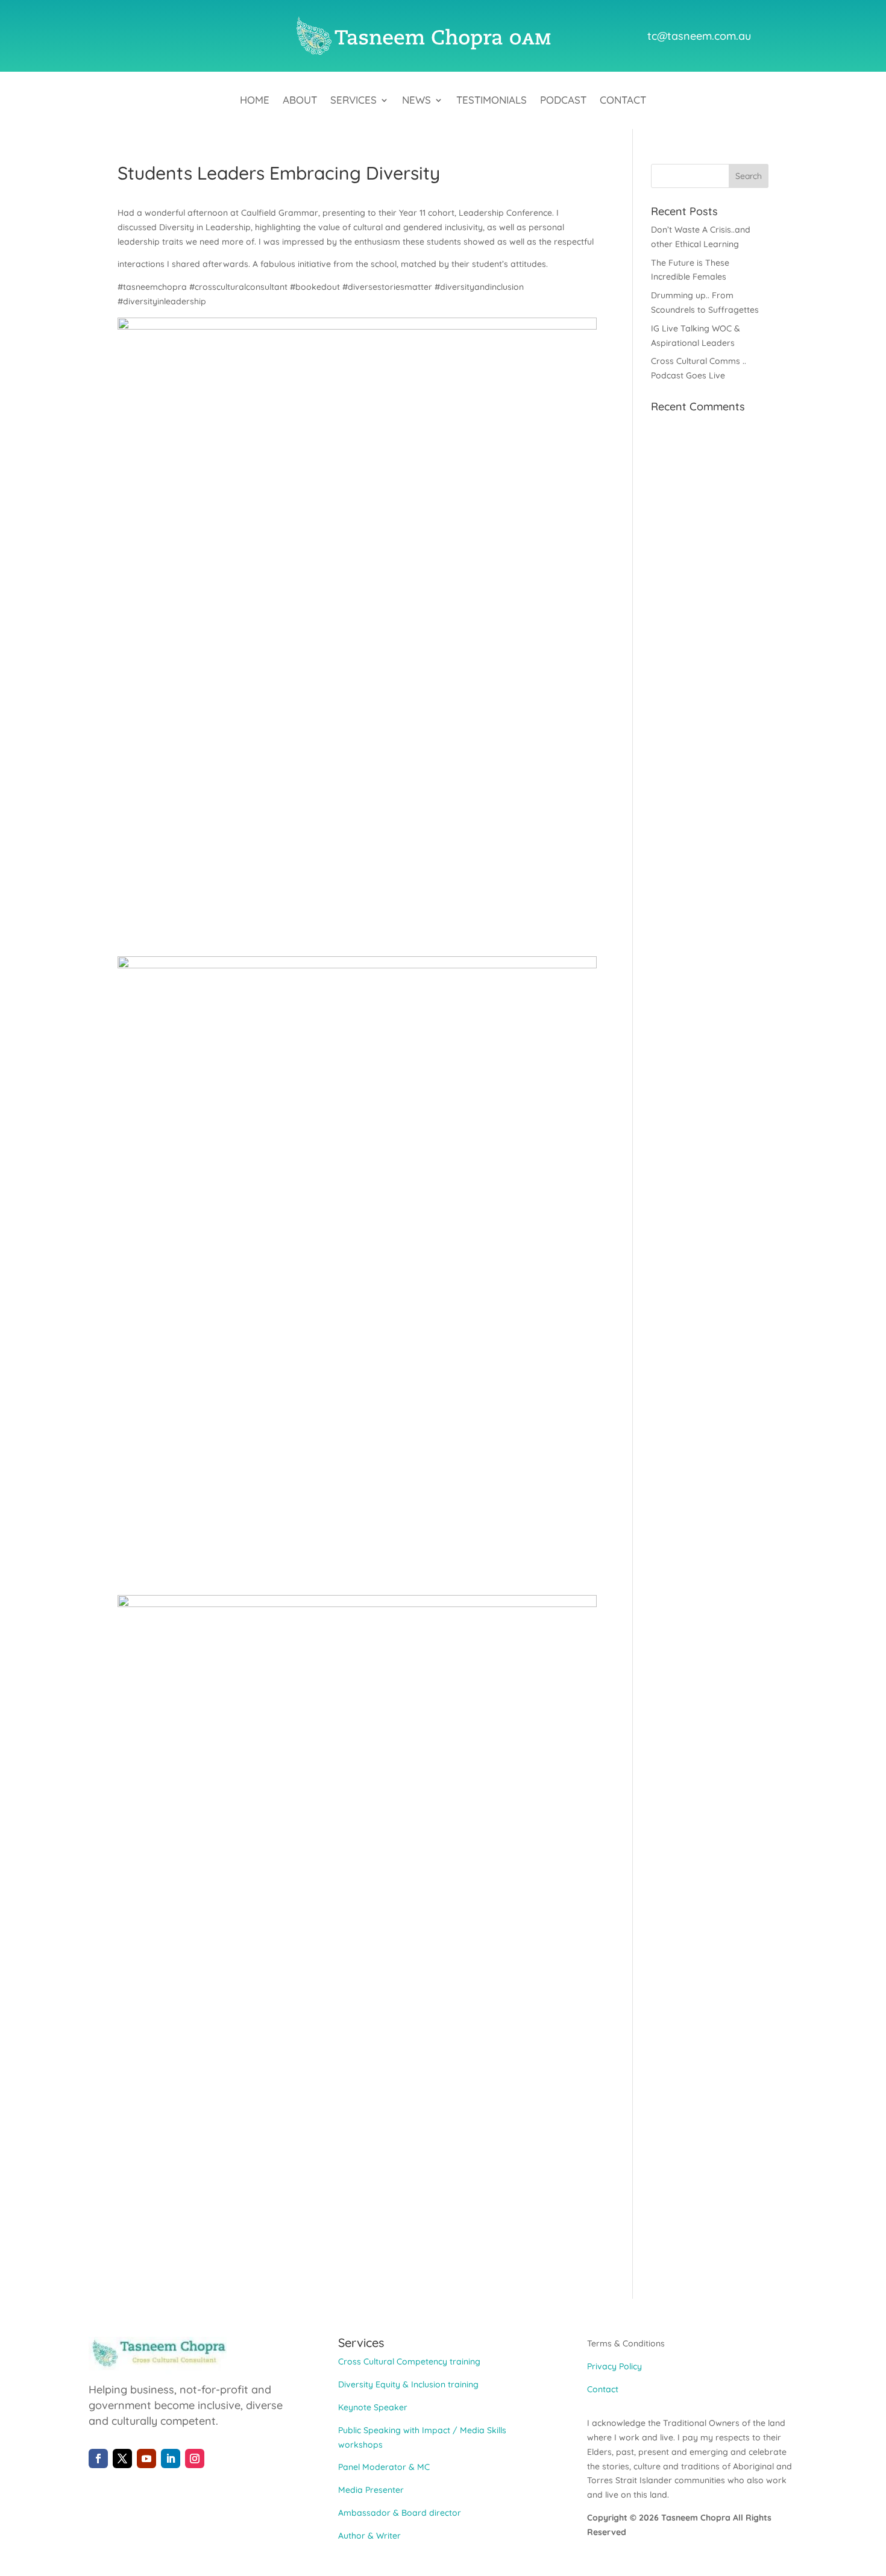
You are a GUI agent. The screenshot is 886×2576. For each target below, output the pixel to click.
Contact (623, 101)
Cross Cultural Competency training (409, 2361)
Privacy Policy (614, 2366)
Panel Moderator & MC (384, 2467)
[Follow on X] (122, 2458)
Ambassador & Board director (400, 2513)
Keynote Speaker (373, 2407)
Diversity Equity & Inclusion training (408, 2384)
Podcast (563, 101)
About (300, 101)
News (416, 101)
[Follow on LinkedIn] (171, 2458)
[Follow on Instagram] (195, 2458)
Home (255, 101)
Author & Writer (369, 2536)
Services (353, 101)
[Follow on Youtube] (146, 2458)
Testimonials (492, 101)
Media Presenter (371, 2490)
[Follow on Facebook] (98, 2458)
